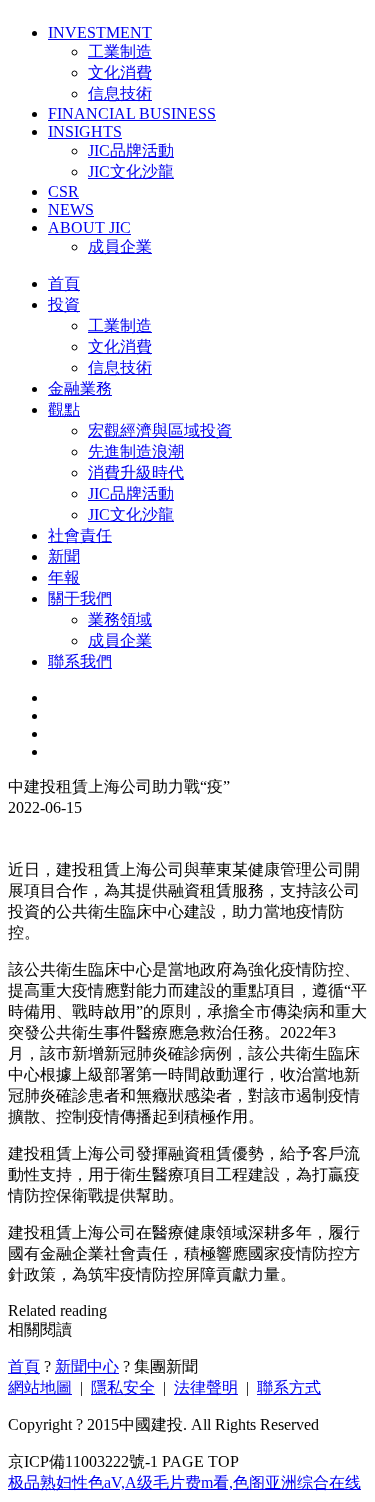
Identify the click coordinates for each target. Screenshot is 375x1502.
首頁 (64, 283)
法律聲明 (206, 1387)
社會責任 (80, 535)
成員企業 (120, 246)
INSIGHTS (85, 131)
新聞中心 (87, 1366)
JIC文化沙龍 (131, 171)
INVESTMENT (100, 32)
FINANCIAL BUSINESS (132, 113)
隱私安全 (123, 1387)
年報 (64, 577)
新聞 (64, 556)
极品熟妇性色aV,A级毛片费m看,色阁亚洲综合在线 (184, 1482)
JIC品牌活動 (131, 150)
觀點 (64, 409)
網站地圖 (40, 1387)
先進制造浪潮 (136, 451)
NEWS (71, 209)
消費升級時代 (136, 472)
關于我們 (80, 598)
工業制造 (120, 51)
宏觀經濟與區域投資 (160, 430)
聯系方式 (289, 1387)
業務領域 (120, 619)
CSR (63, 191)
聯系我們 (80, 661)
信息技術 (120, 93)
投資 (64, 304)
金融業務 (80, 388)
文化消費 (120, 72)
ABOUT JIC (89, 227)
